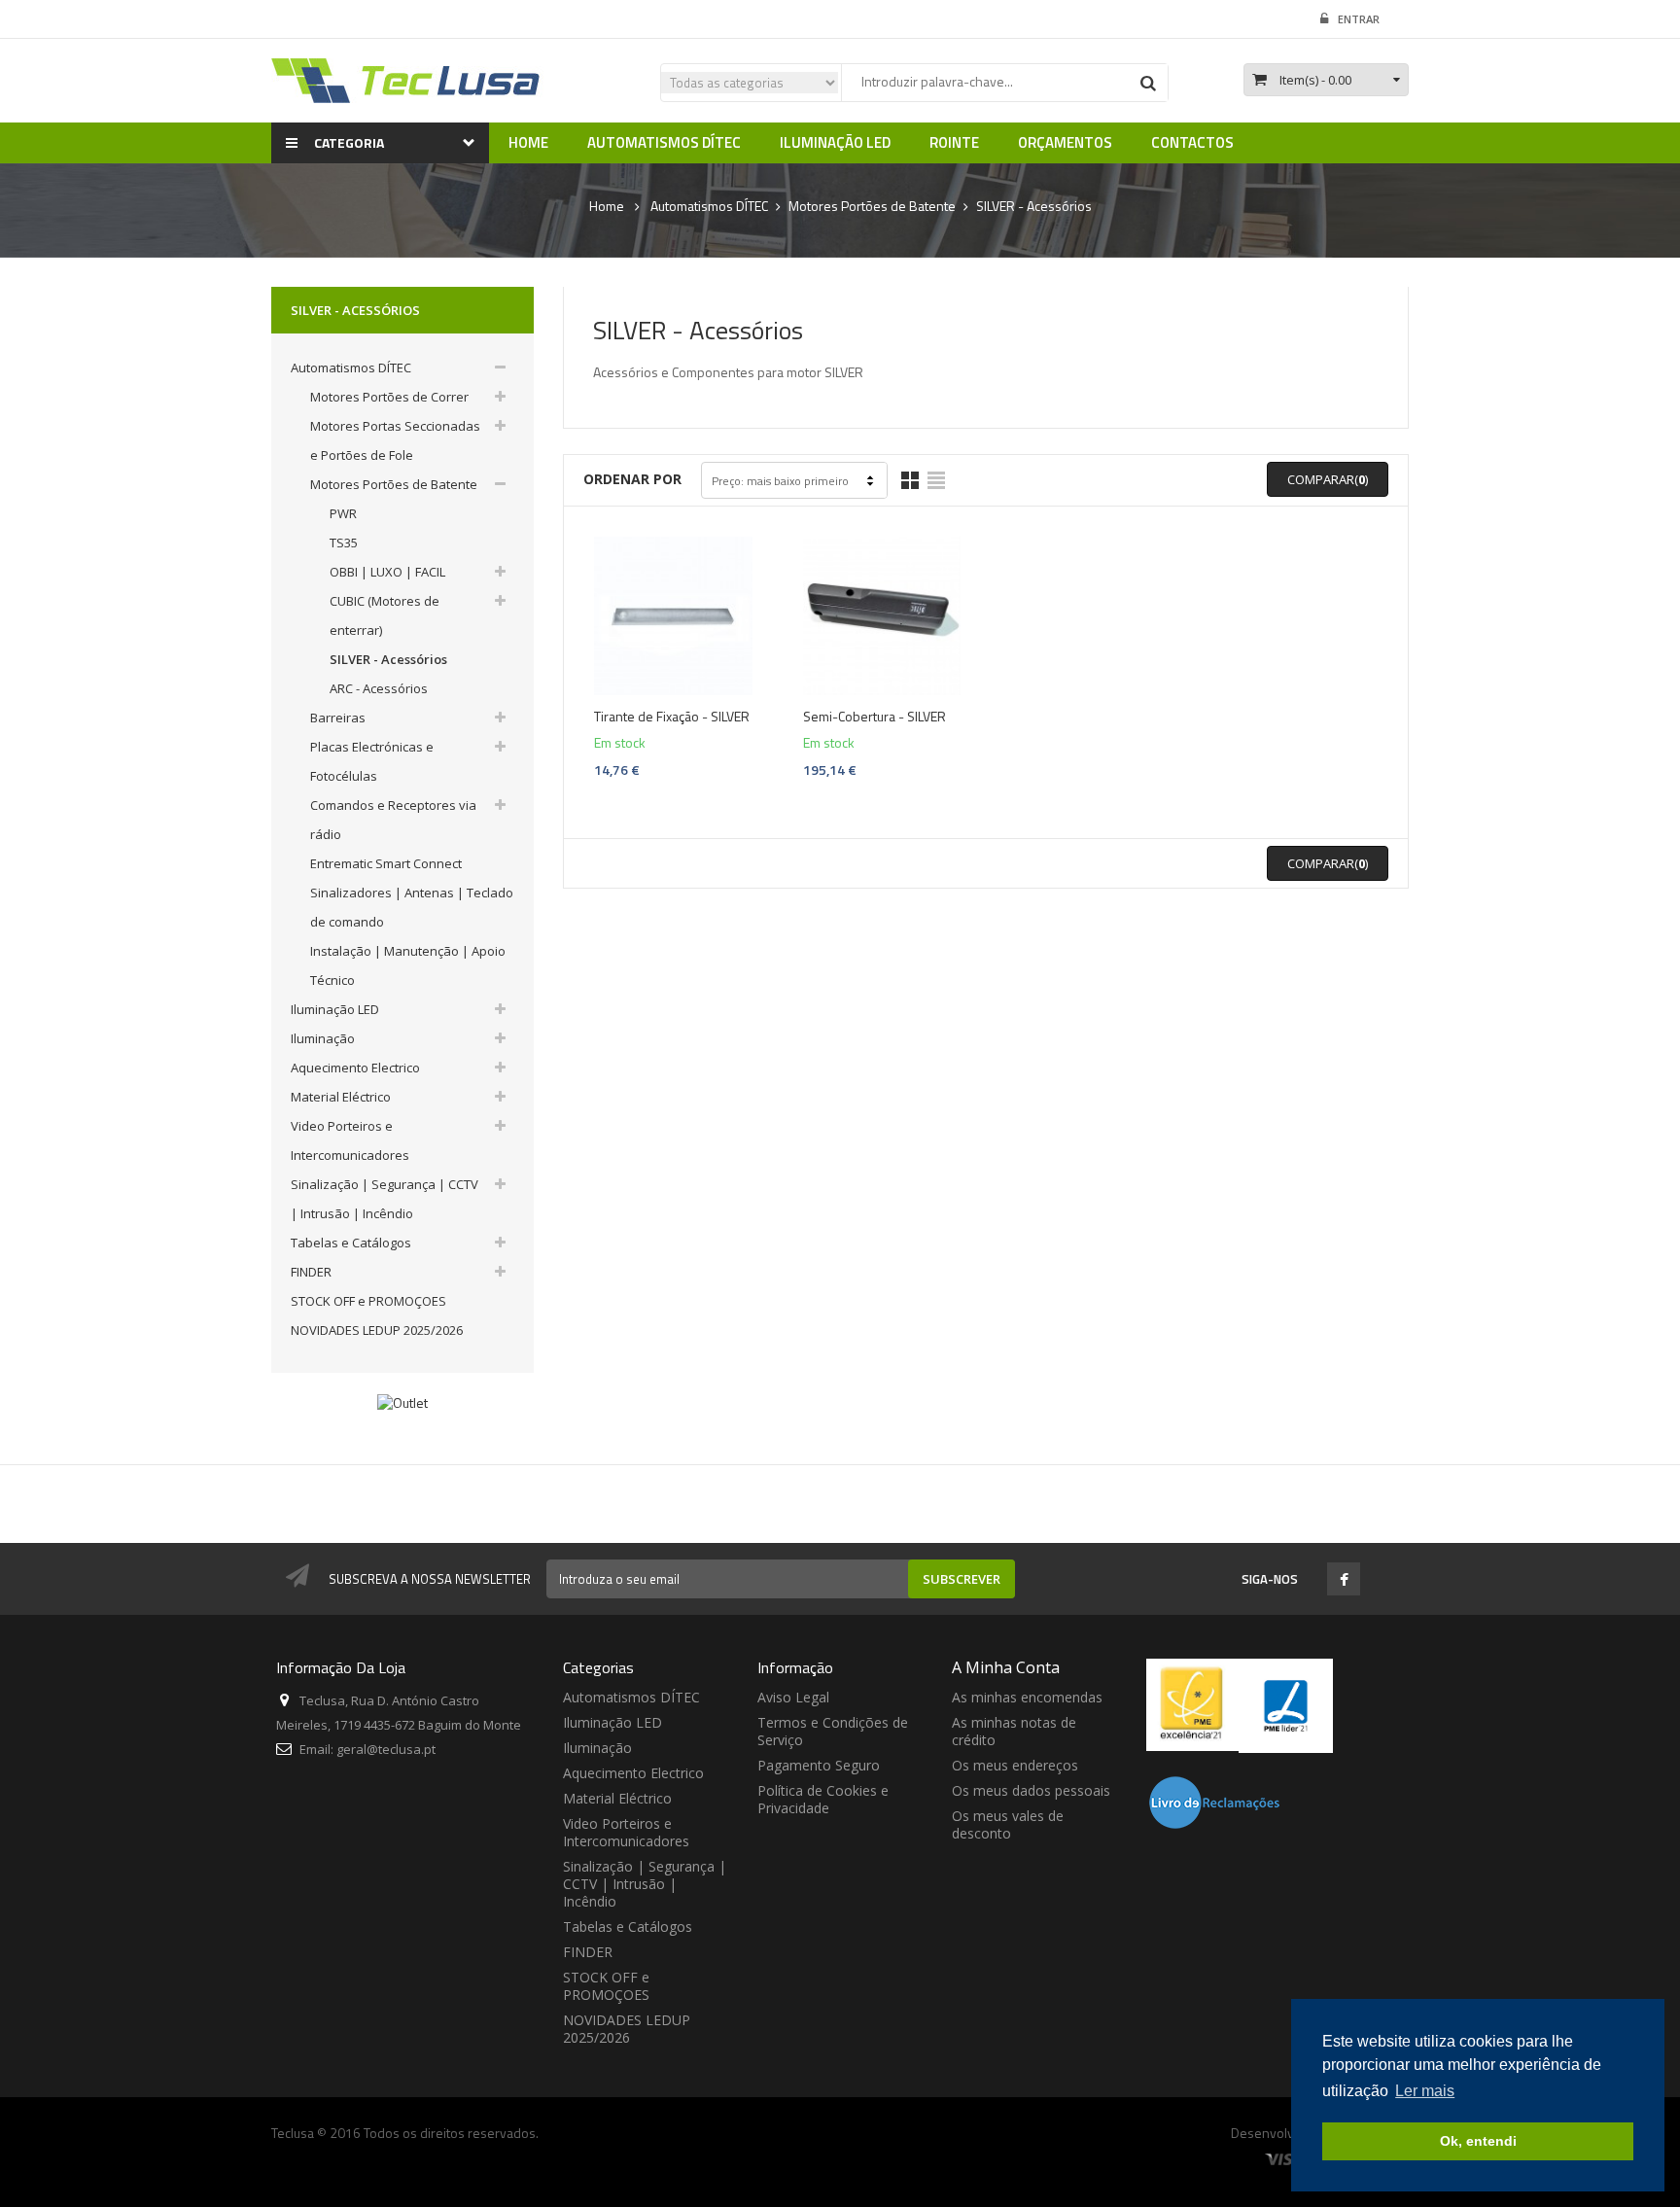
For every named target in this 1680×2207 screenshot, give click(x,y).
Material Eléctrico (341, 1097)
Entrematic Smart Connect (386, 863)
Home (607, 206)
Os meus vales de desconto (1008, 1824)
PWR (343, 513)
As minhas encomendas (1027, 1697)
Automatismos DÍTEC (351, 368)
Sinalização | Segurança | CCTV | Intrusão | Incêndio (645, 1884)
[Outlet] (402, 1402)
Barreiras (338, 718)
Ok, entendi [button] (1478, 2141)
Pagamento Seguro (819, 1765)
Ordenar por (632, 479)
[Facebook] (1344, 1581)
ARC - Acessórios (379, 688)
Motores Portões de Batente (394, 484)
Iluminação (323, 1038)
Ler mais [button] (1425, 2091)
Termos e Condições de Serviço (833, 1731)
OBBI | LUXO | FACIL (387, 572)
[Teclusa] (407, 79)
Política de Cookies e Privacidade (823, 1799)
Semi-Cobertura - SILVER (875, 717)
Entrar (1359, 19)
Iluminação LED (335, 1009)
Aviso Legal (793, 1697)
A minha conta (1006, 1667)
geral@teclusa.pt (386, 1749)
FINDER (311, 1272)
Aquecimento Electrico (355, 1068)
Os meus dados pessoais (1031, 1790)
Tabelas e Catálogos (351, 1243)
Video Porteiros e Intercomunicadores (626, 1832)
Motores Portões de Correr (389, 397)
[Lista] (936, 480)
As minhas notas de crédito (1014, 1731)
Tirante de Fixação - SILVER (672, 717)
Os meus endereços (1015, 1765)
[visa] (1285, 2159)
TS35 (344, 543)
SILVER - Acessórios (388, 659)
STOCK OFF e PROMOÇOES (368, 1301)
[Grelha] (910, 480)
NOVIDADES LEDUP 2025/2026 (377, 1330)
